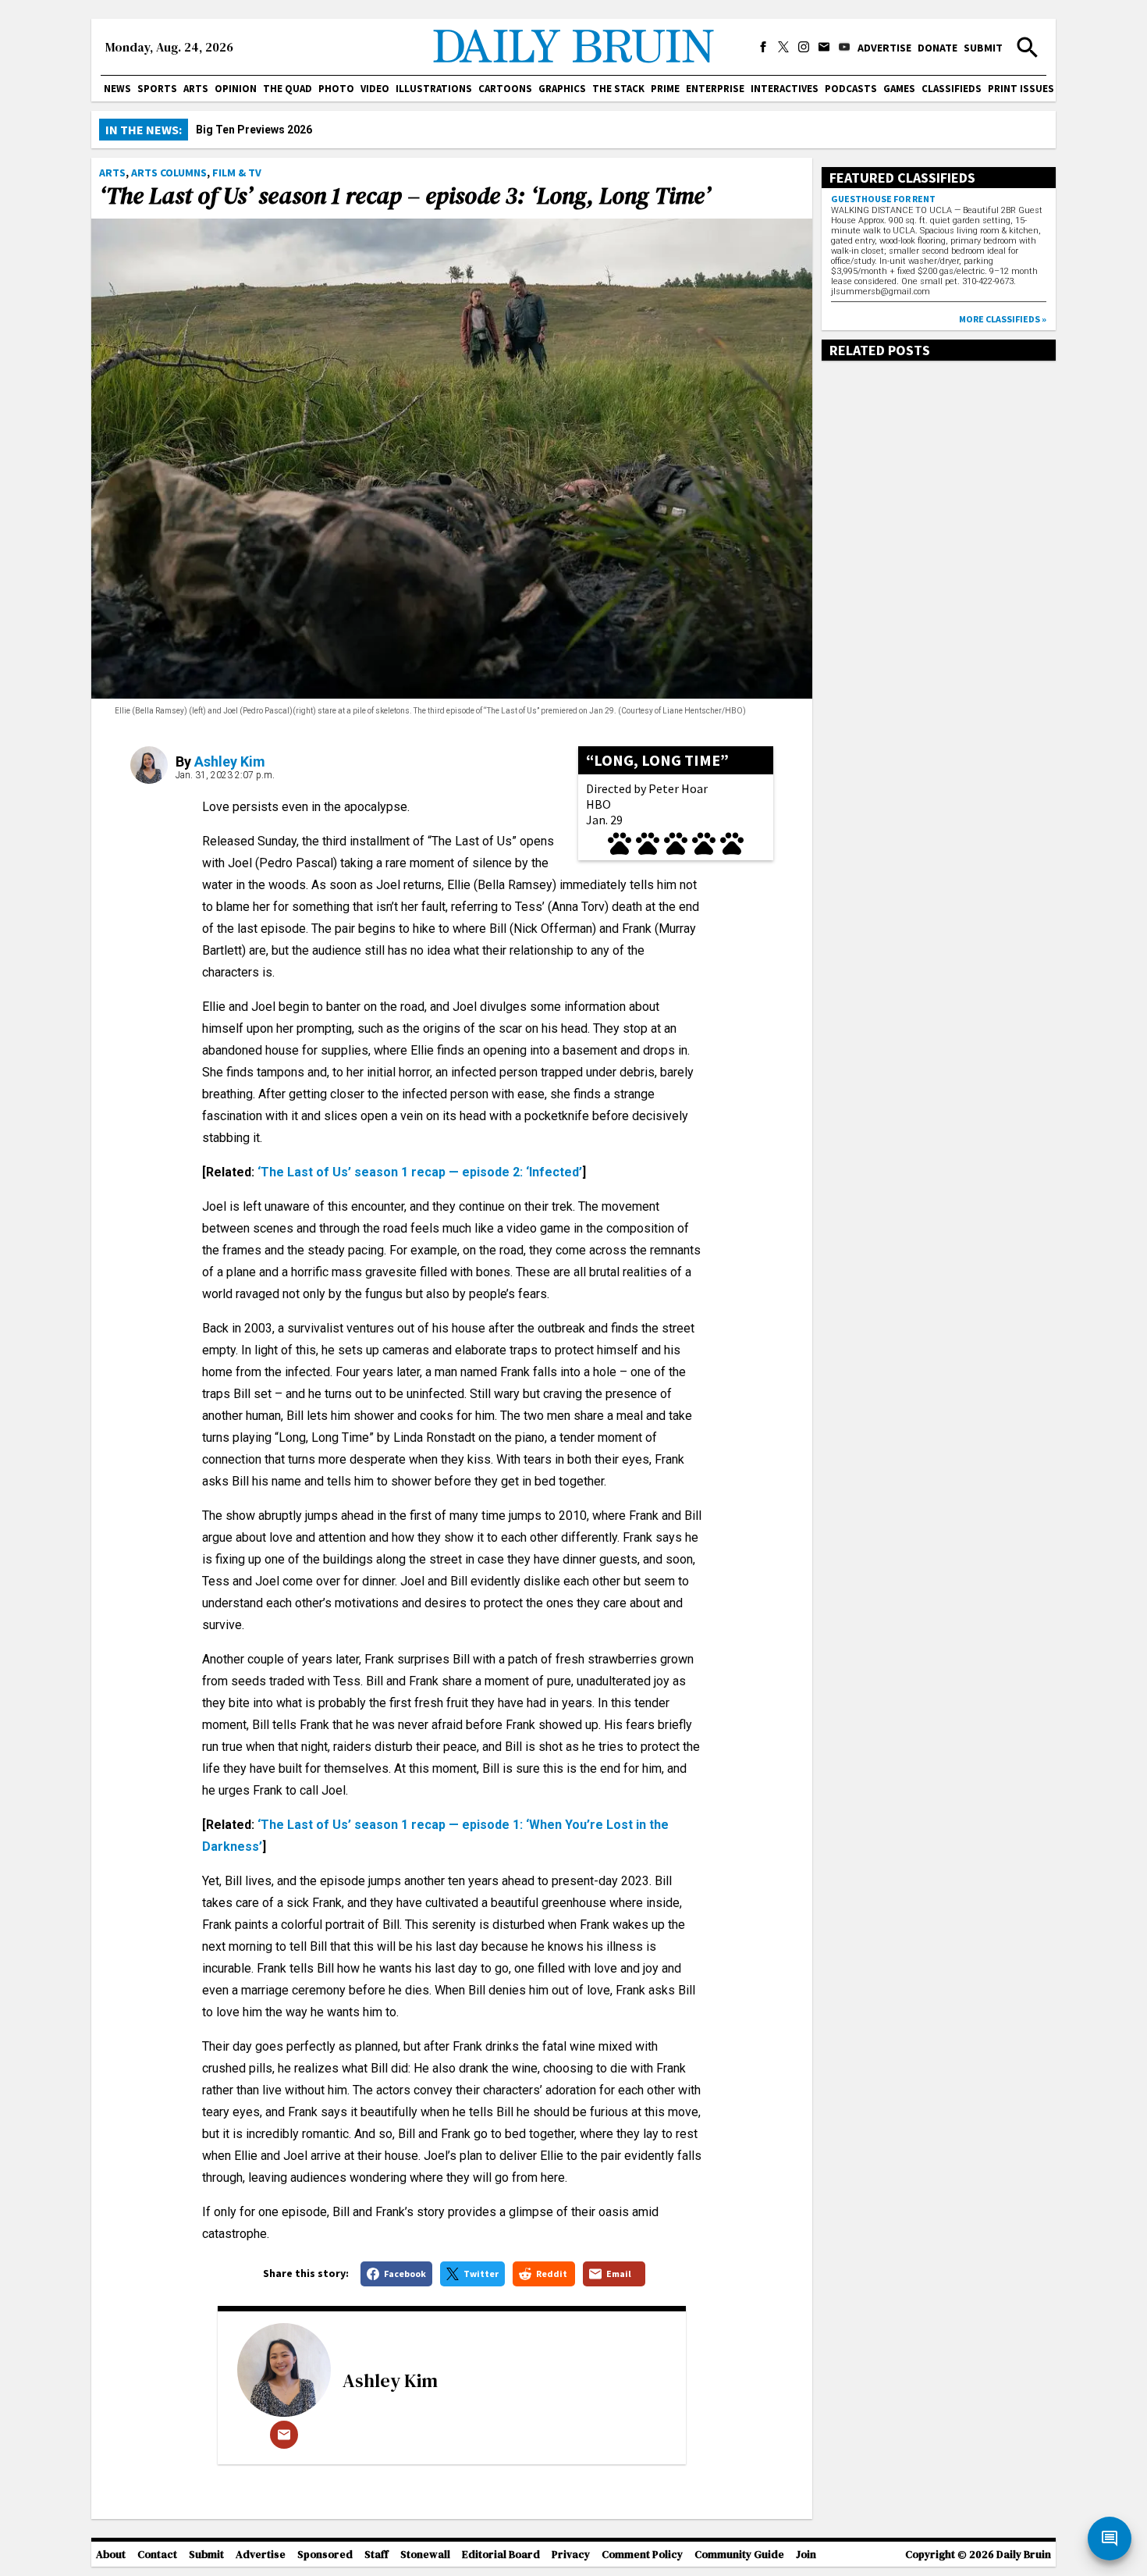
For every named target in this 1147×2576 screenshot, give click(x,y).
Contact (157, 2555)
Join (806, 2555)
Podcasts (851, 89)
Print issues (1021, 89)
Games (899, 89)
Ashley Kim (230, 761)
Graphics (562, 89)
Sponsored (325, 2555)
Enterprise (715, 89)
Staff (376, 2555)
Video (375, 89)
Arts (196, 89)
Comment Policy (642, 2555)
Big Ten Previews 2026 (254, 130)
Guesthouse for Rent (883, 199)
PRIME (665, 89)
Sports (157, 89)
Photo (336, 89)
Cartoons (505, 89)
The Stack (618, 89)
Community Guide (739, 2555)
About (111, 2555)
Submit (983, 48)
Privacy (571, 2555)
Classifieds (952, 89)
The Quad (288, 89)
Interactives (785, 89)
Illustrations (434, 89)
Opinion (236, 89)
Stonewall (425, 2555)
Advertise (884, 48)
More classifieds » (1003, 319)
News (117, 89)
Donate (937, 48)
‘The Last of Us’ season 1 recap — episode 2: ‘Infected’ (420, 1172)
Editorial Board (501, 2555)
